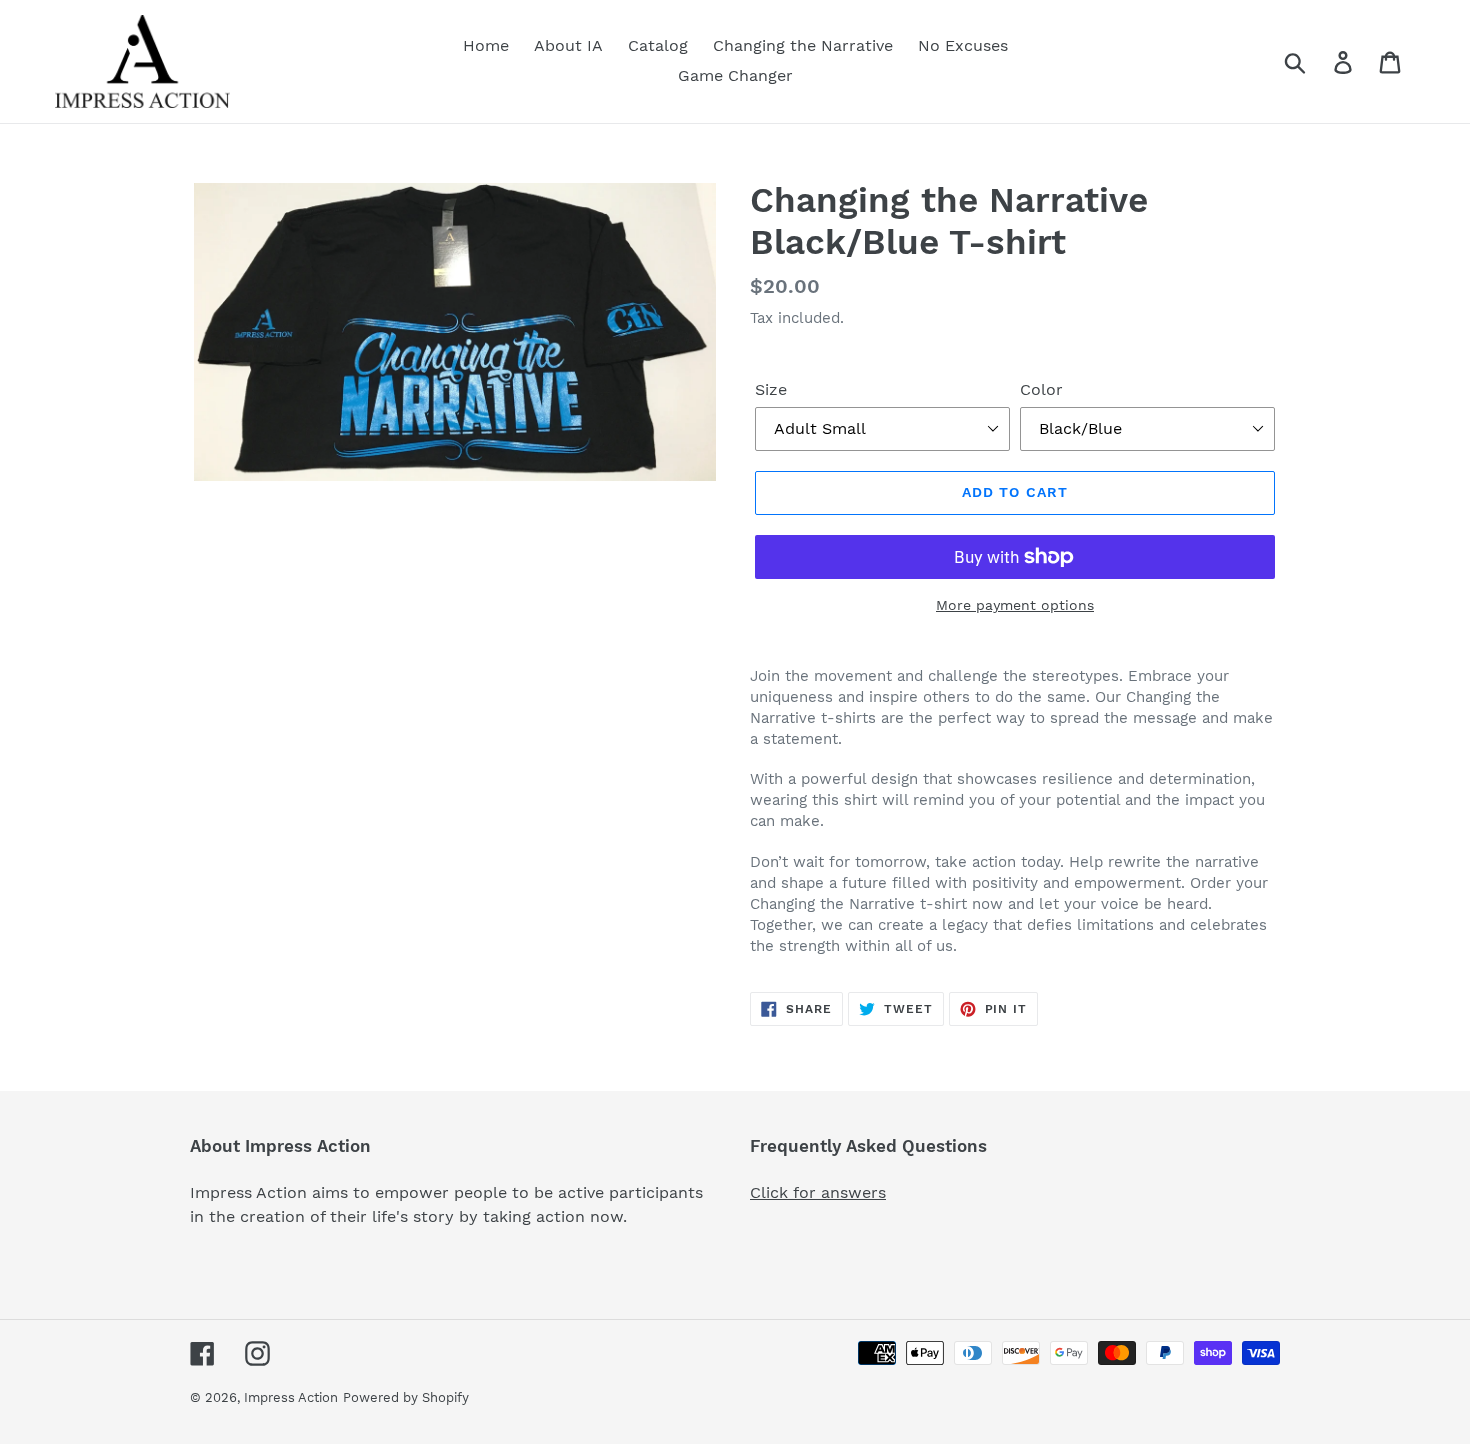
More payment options (1015, 605)
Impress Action (291, 1397)
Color (1041, 389)
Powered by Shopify (406, 1397)
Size (771, 389)
